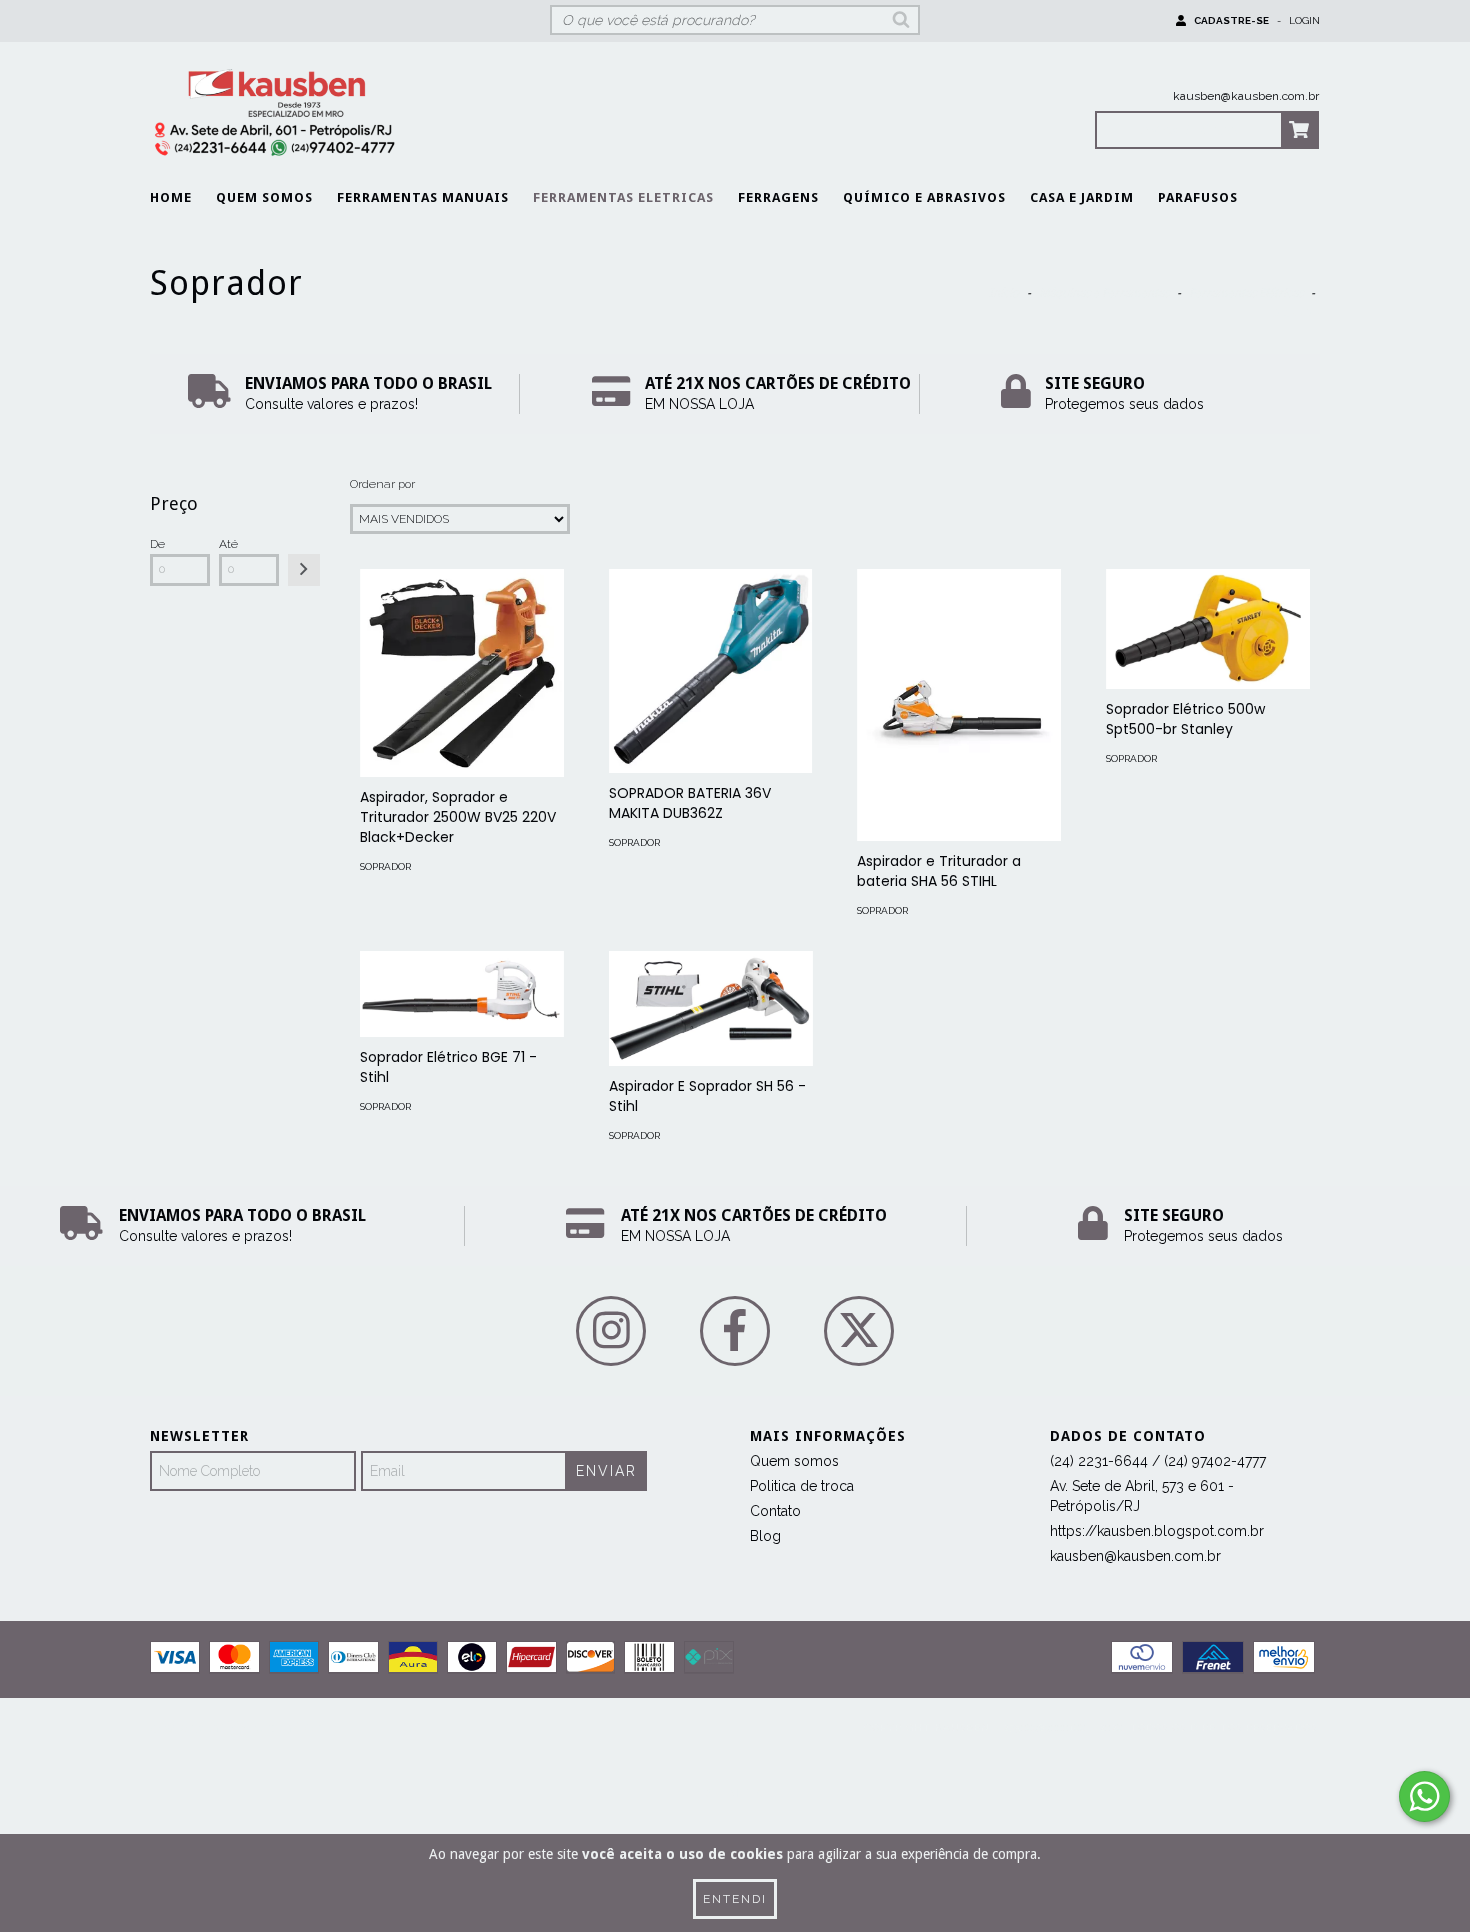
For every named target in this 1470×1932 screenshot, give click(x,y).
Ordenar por (382, 484)
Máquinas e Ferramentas (1104, 293)
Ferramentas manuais (423, 197)
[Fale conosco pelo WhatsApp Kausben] (1424, 1796)
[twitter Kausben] (859, 1331)
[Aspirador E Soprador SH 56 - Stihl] (711, 1008)
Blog (765, 1536)
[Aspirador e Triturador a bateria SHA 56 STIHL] (959, 705)
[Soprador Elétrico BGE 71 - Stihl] (462, 994)
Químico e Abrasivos (924, 197)
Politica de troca (802, 1486)
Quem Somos (264, 197)
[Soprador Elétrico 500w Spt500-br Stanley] (1208, 629)
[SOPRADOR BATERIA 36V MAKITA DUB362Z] (711, 671)
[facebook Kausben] (735, 1331)
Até (228, 544)
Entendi (735, 1899)
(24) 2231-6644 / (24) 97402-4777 (1158, 1461)
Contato (775, 1511)
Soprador (385, 866)
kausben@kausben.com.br (1246, 96)
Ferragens (778, 197)
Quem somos (794, 1461)
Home (171, 197)
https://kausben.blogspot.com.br (1157, 1531)
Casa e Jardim (1082, 197)
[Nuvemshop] (237, 1733)
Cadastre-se (1231, 20)
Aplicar (304, 570)
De (157, 544)
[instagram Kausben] (611, 1331)
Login (1304, 20)
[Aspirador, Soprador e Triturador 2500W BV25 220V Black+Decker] (462, 673)
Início (1004, 293)
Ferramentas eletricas (623, 197)
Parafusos (1198, 197)
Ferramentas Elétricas (1246, 293)
